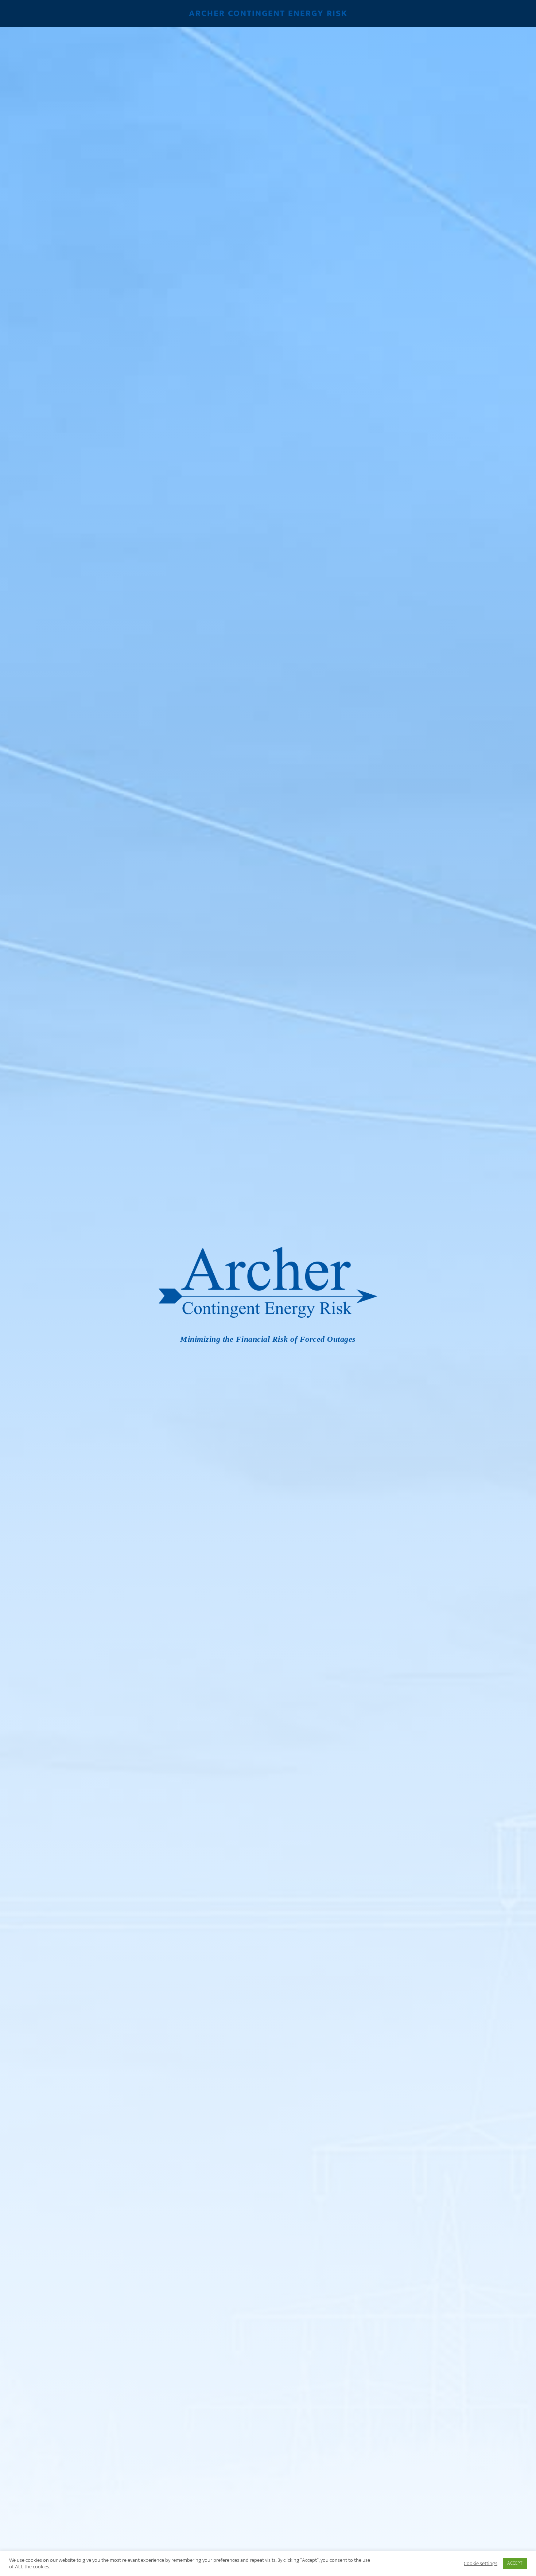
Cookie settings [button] (481, 2564)
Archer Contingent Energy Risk (268, 13)
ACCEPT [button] (515, 2563)
